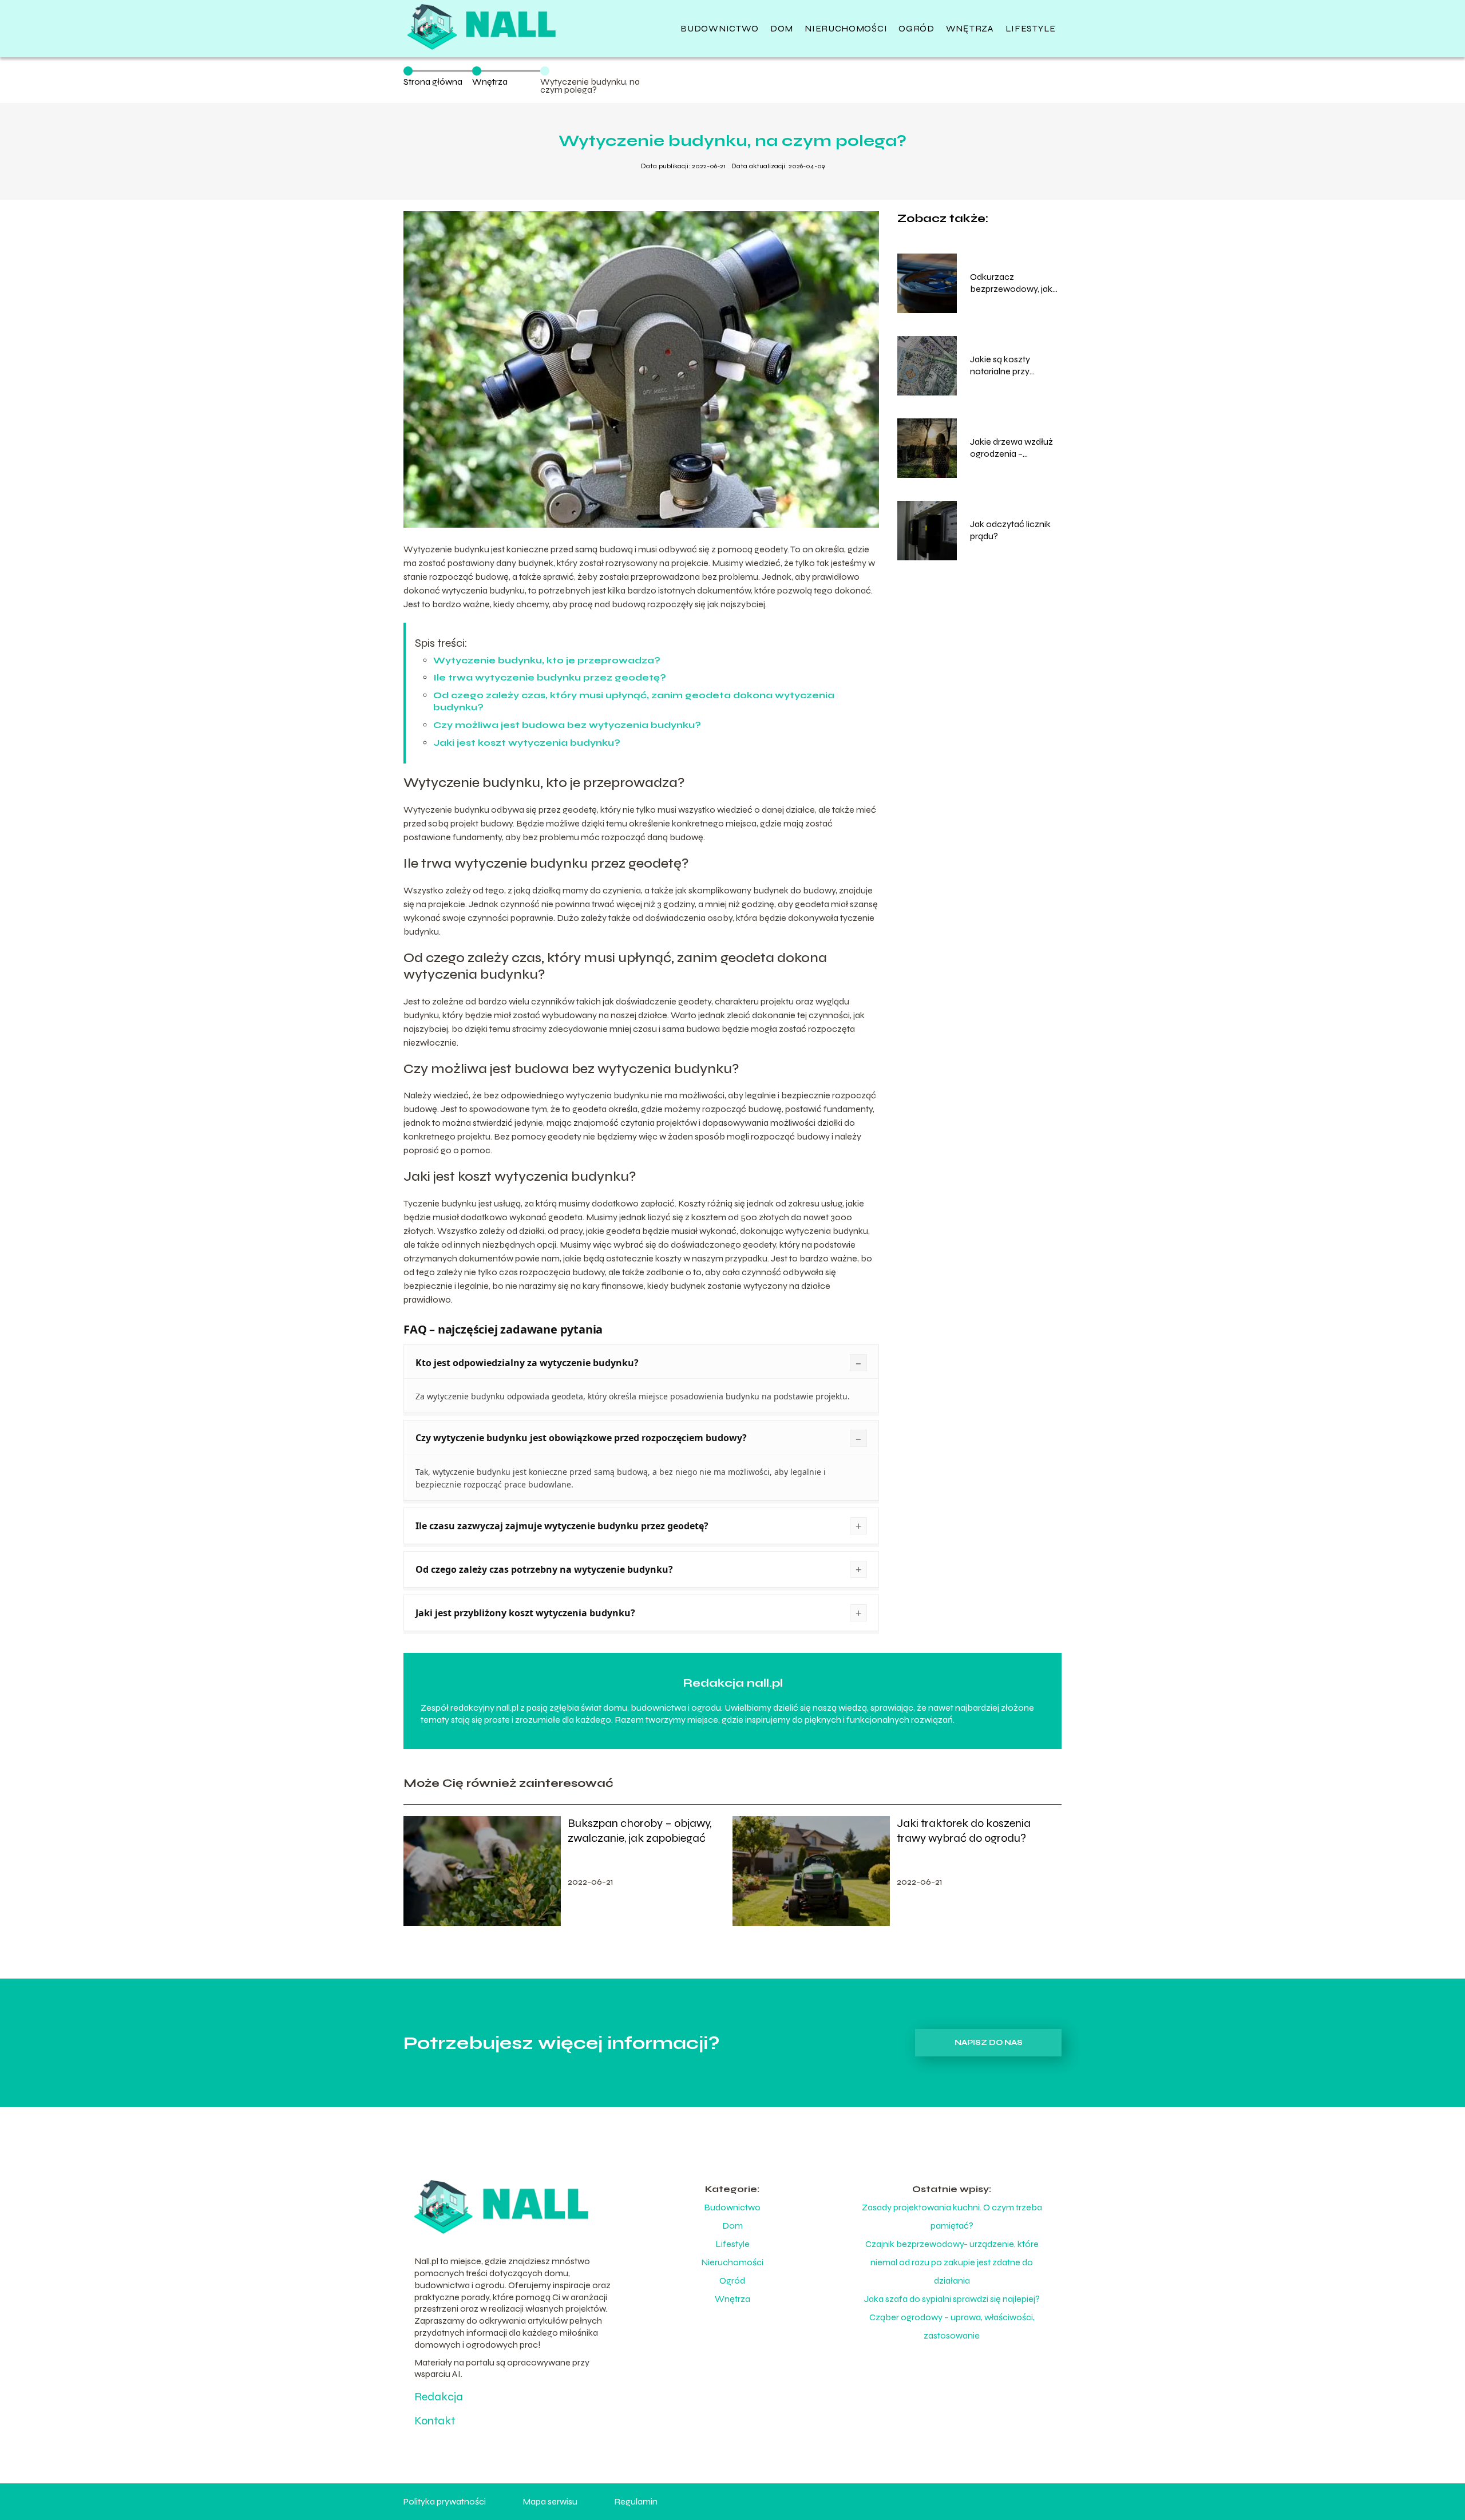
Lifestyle (1031, 28)
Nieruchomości (846, 28)
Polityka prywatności (445, 2501)
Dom (782, 28)
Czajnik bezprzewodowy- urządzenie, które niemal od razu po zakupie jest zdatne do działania (952, 2262)
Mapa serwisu (550, 2501)
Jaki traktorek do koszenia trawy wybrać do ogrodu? (964, 1831)
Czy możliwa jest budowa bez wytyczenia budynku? (567, 725)
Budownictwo (720, 28)
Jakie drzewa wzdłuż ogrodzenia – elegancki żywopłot (1011, 448)
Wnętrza (970, 28)
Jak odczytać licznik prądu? (1010, 530)
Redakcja (439, 2397)
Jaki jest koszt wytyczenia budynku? (527, 743)
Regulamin (636, 2501)
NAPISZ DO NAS (989, 2043)
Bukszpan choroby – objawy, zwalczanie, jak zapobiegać (640, 1831)
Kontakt (435, 2421)
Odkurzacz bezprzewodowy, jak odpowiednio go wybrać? (1011, 283)
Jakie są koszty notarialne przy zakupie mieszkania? (1011, 366)
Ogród (916, 28)
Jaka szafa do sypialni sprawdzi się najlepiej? (952, 2299)
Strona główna (433, 82)
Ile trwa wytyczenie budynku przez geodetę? (550, 677)
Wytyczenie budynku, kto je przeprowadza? (547, 660)
